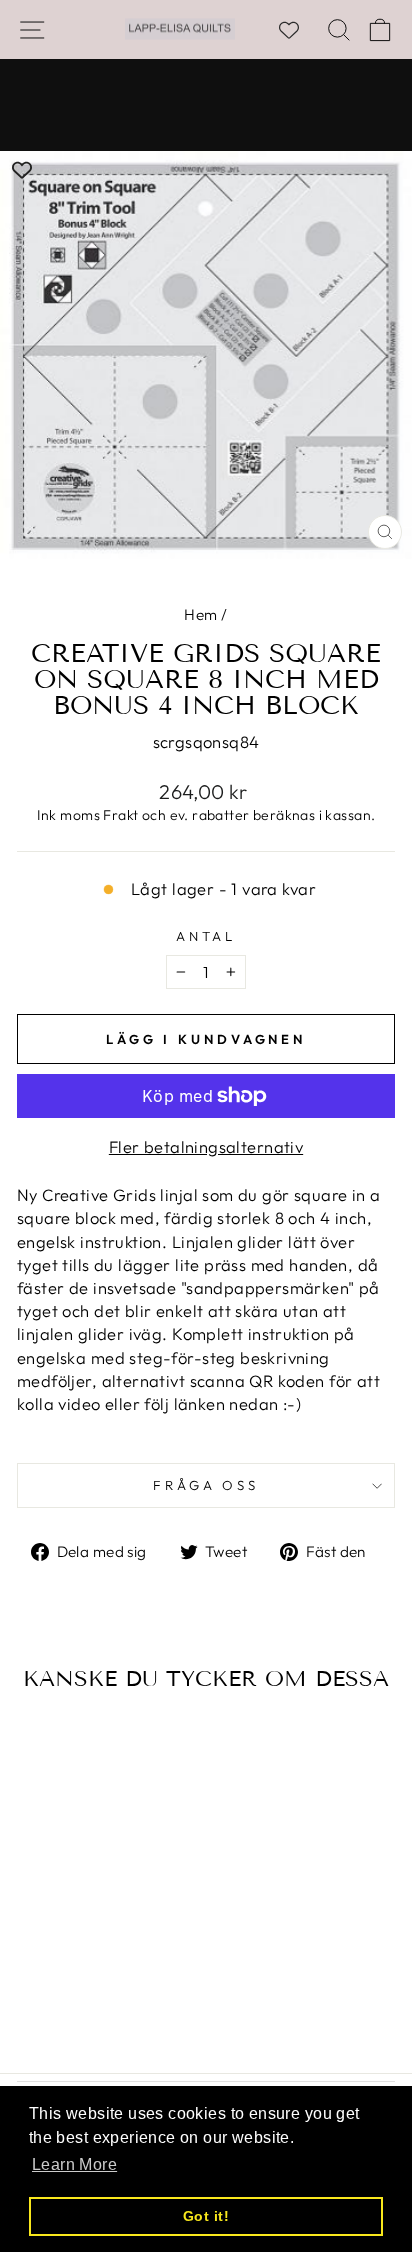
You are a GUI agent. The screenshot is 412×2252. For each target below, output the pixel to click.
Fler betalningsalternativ (206, 1146)
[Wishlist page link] (299, 30)
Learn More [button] (74, 2164)
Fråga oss (206, 1485)
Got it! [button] (206, 2216)
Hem (200, 614)
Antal (206, 936)
